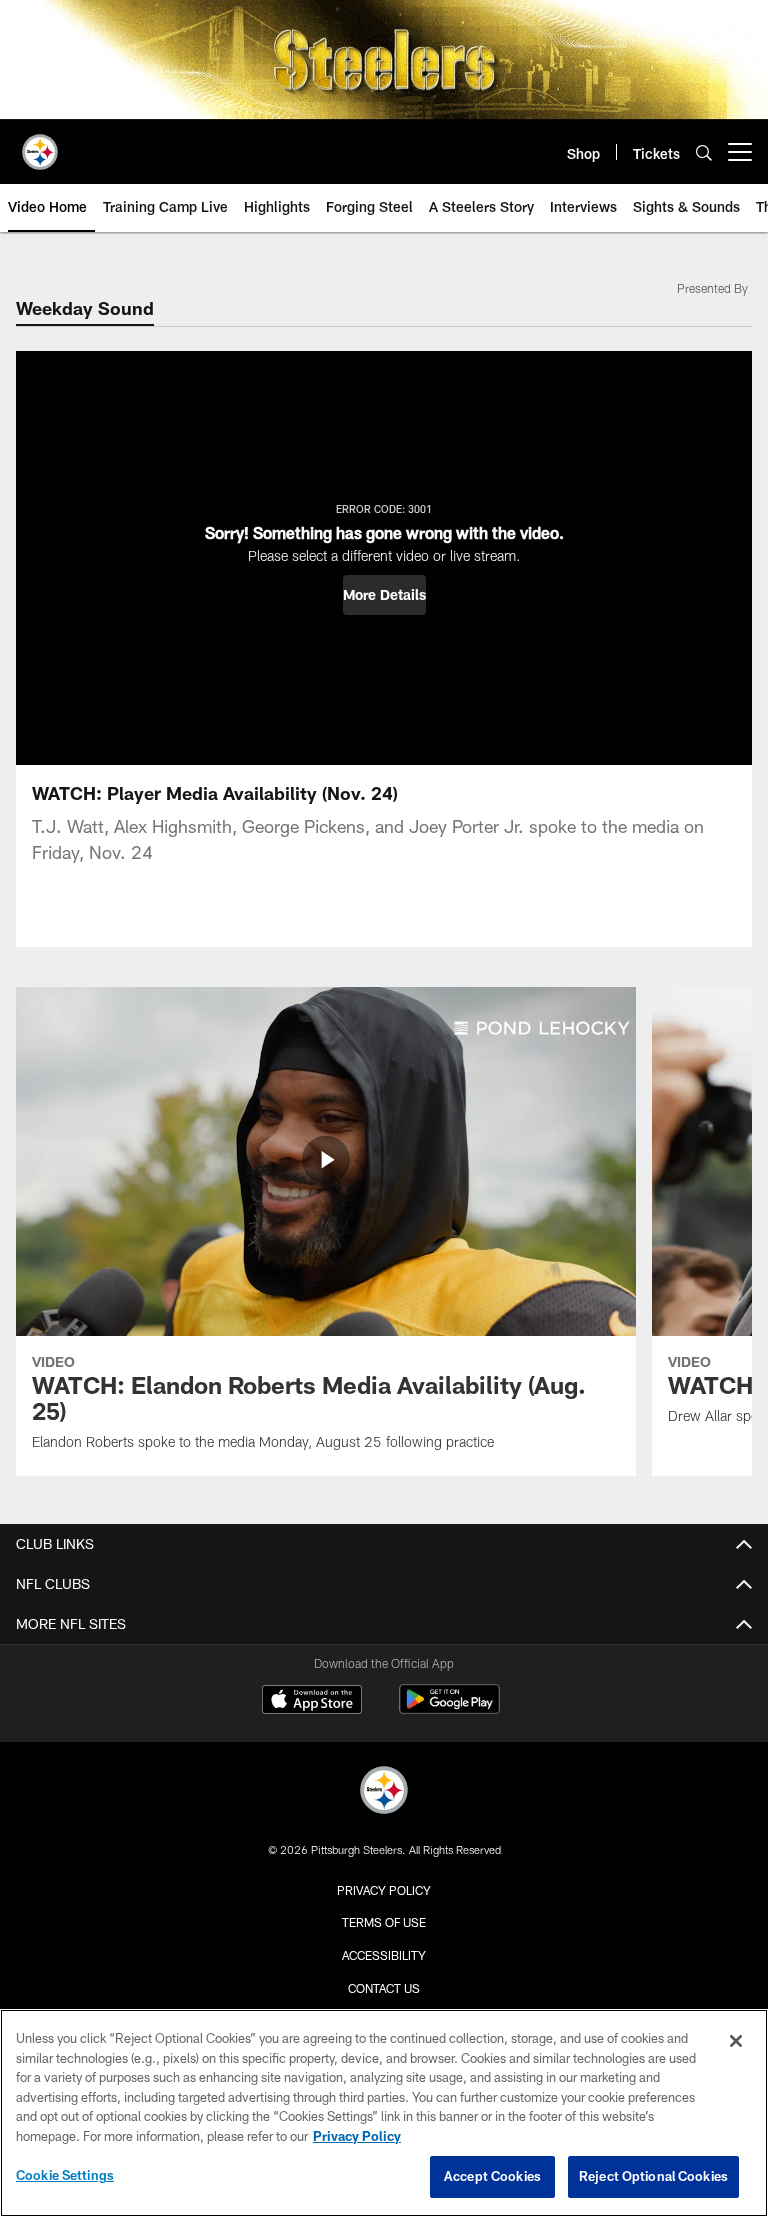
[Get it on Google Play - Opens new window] (449, 1709)
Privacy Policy (384, 1890)
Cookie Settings (65, 2175)
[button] (384, 595)
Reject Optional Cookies (653, 2176)
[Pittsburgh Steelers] (384, 1792)
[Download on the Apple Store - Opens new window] (312, 1702)
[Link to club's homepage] (40, 144)
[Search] (704, 152)
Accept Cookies (492, 2176)
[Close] (736, 2041)
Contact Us (384, 1988)
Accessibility (384, 1955)
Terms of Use (384, 1922)
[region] (384, 2113)
